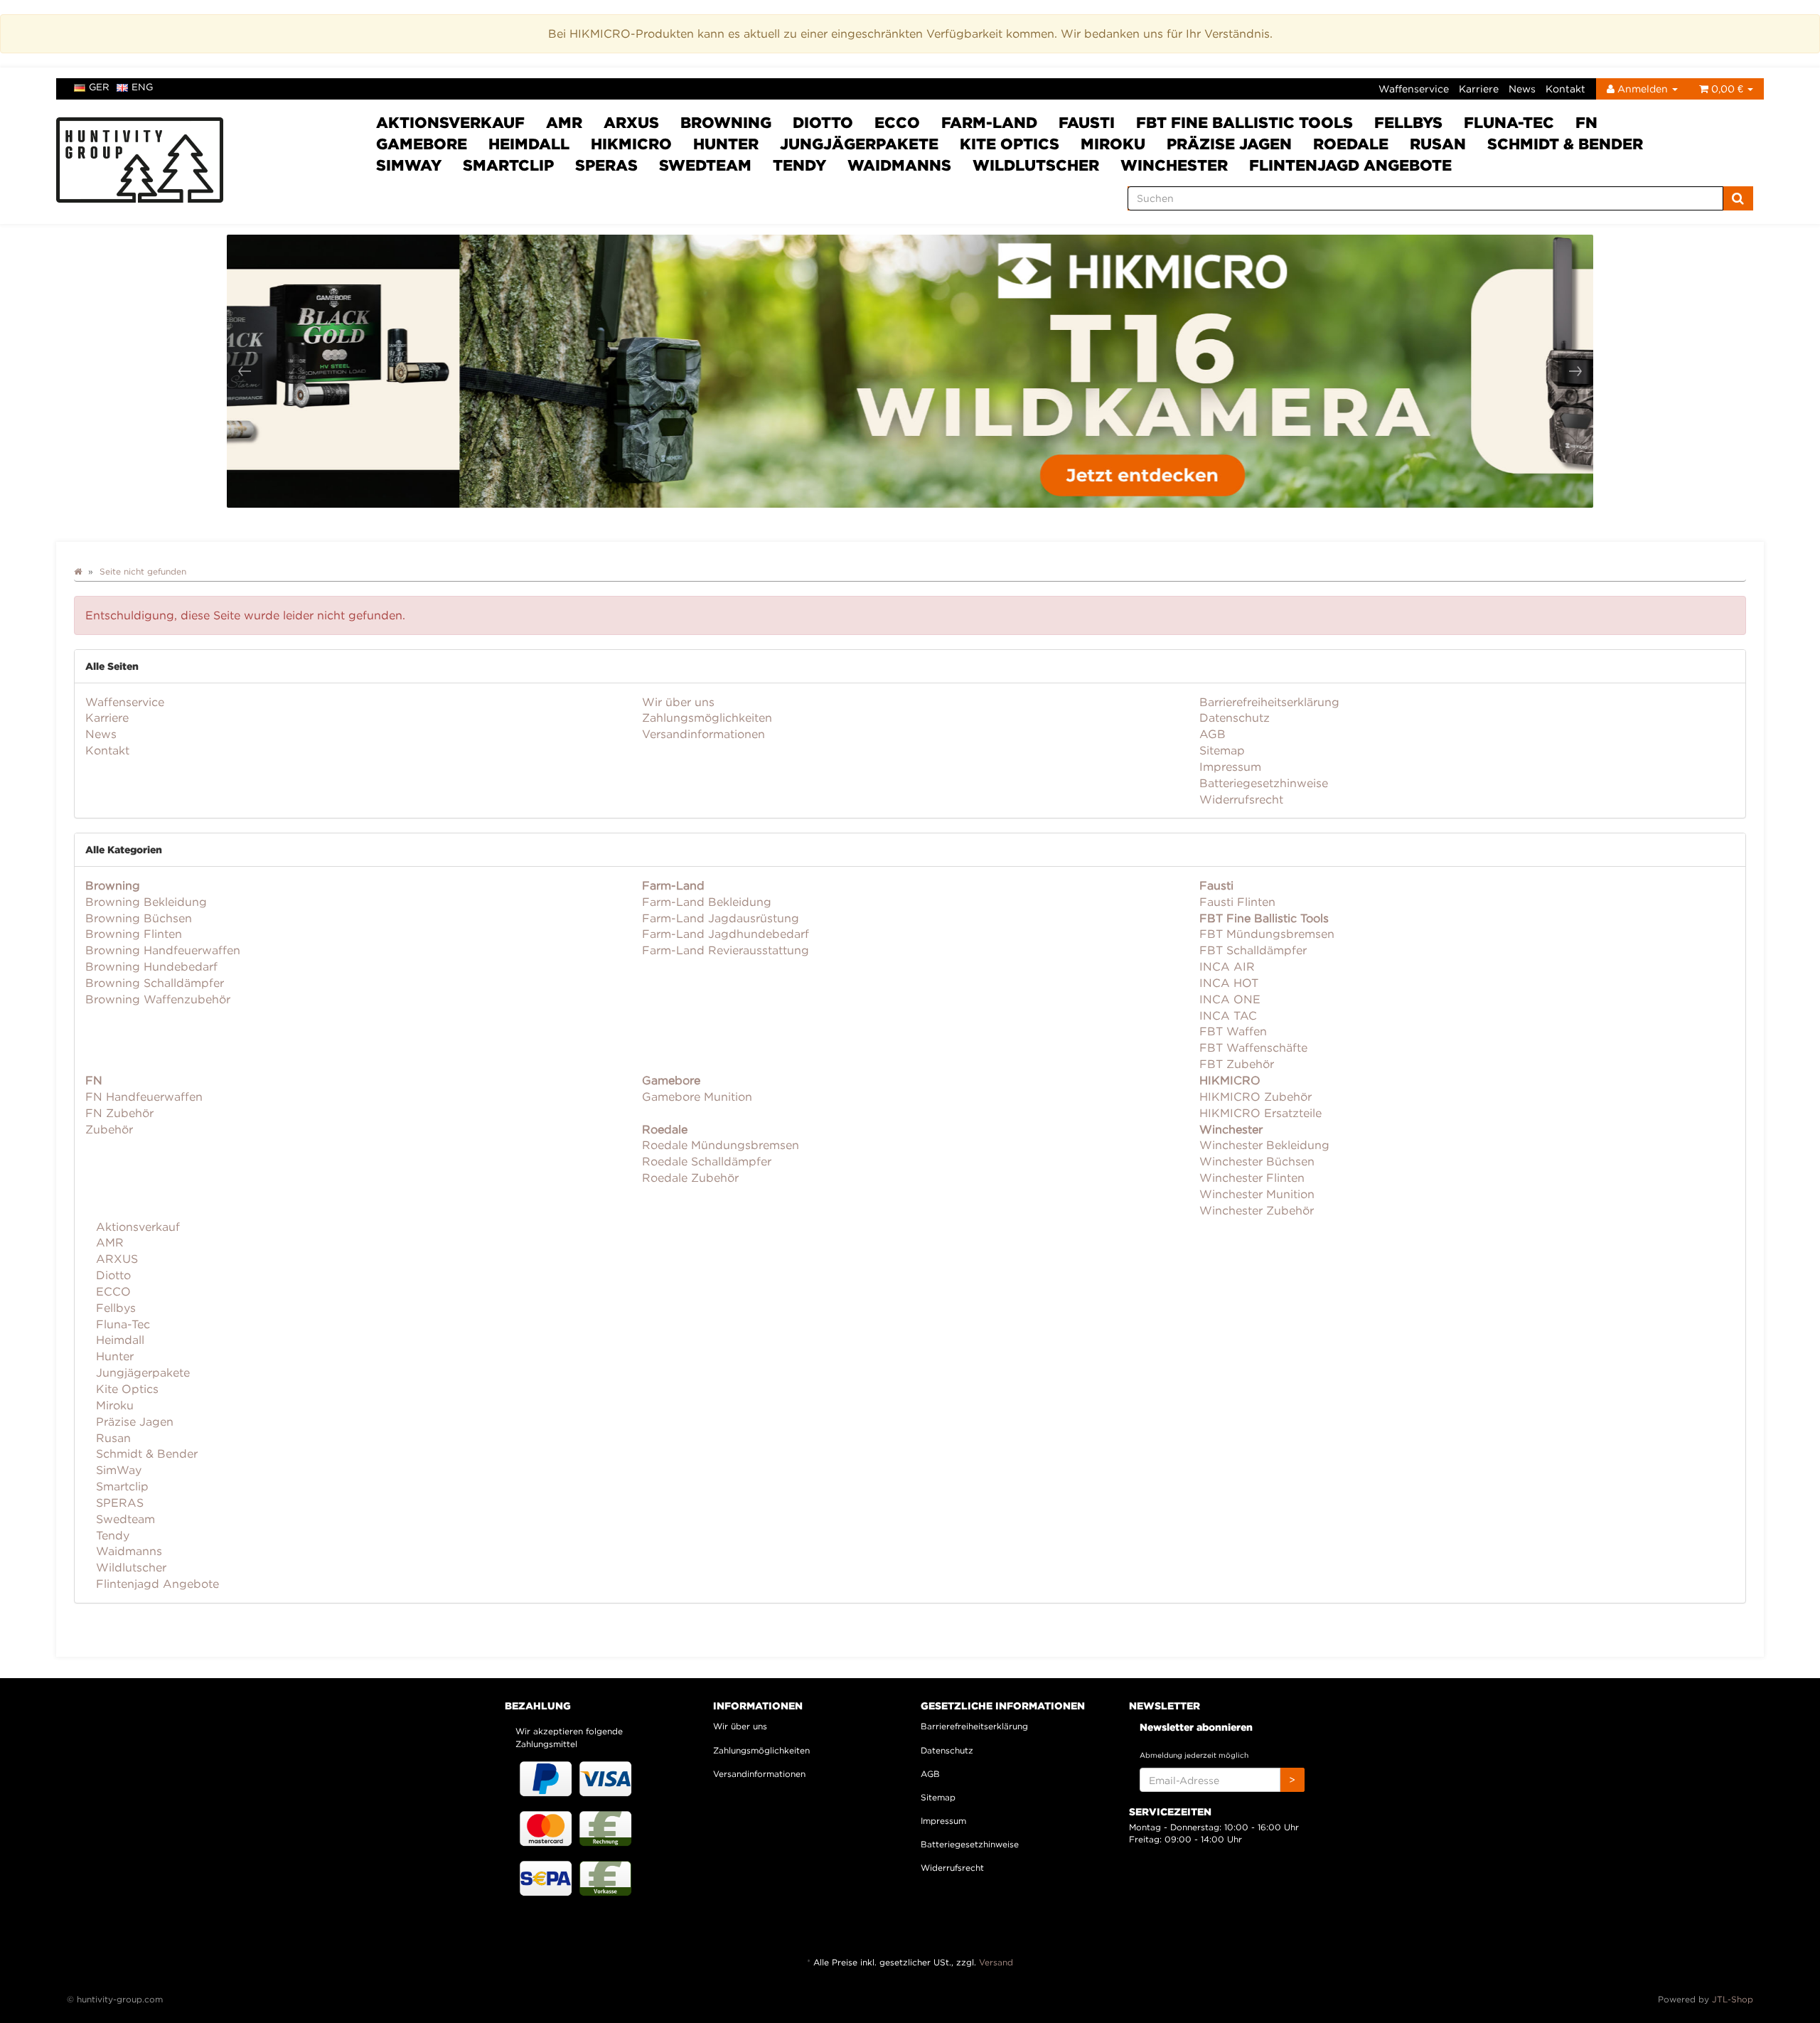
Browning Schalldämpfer (155, 983)
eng (142, 87)
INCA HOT (1229, 983)
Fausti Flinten (1237, 902)
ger (99, 87)
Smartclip (508, 165)
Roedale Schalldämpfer (707, 1161)
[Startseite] (78, 571)
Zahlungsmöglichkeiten (707, 717)
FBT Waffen (1233, 1031)
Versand (996, 1962)
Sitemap (1222, 750)
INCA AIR (1227, 966)
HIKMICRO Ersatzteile (1260, 1113)
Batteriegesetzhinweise (1264, 783)
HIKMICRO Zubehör (1256, 1096)
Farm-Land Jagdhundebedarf (726, 934)
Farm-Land (989, 122)
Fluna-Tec (1509, 122)
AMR (564, 122)
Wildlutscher (1036, 165)
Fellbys (1408, 122)
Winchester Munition (1257, 1194)
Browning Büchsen (139, 918)
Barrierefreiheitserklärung (1269, 702)
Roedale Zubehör (690, 1178)
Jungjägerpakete (859, 144)
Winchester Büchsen (1257, 1161)
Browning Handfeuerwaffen (163, 950)
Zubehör (109, 1129)
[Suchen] (1738, 198)
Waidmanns (899, 165)
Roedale (1351, 144)
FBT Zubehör (1237, 1064)
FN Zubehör (119, 1113)
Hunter (726, 144)
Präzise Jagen (1229, 144)
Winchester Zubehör (1257, 1210)
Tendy (799, 165)
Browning (726, 122)
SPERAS (606, 165)
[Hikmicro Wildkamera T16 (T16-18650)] (910, 371)
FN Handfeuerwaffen (144, 1096)
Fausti (1087, 122)
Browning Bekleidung (146, 902)
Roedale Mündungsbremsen (721, 1145)
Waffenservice (1414, 89)
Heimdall (529, 144)
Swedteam (705, 165)
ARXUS (631, 122)
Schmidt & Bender (1565, 144)
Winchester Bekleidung (1264, 1145)
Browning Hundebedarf (151, 966)
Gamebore (422, 144)
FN (1586, 122)
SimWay (409, 165)
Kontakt (1565, 89)
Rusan (1438, 144)
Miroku (1113, 144)
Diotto (823, 122)
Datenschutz (1235, 717)
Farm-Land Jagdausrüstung (721, 918)
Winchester (1174, 165)
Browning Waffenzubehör (158, 999)
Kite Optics (1010, 144)
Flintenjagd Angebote (1350, 165)
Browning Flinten (134, 934)
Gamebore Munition (697, 1096)
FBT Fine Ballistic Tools (1244, 122)
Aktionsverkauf (450, 122)
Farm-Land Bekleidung (707, 902)
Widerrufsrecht (1241, 799)
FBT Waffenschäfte (1253, 1047)
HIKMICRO (631, 144)
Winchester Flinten (1252, 1178)
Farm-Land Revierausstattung (726, 950)
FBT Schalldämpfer (1253, 950)
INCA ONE (1230, 999)
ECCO (897, 122)
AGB (1213, 734)
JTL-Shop (1733, 1999)
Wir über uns (678, 702)
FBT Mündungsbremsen (1267, 934)
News (1522, 89)
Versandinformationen (703, 734)
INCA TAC (1228, 1015)
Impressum (1230, 767)
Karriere (1479, 89)
